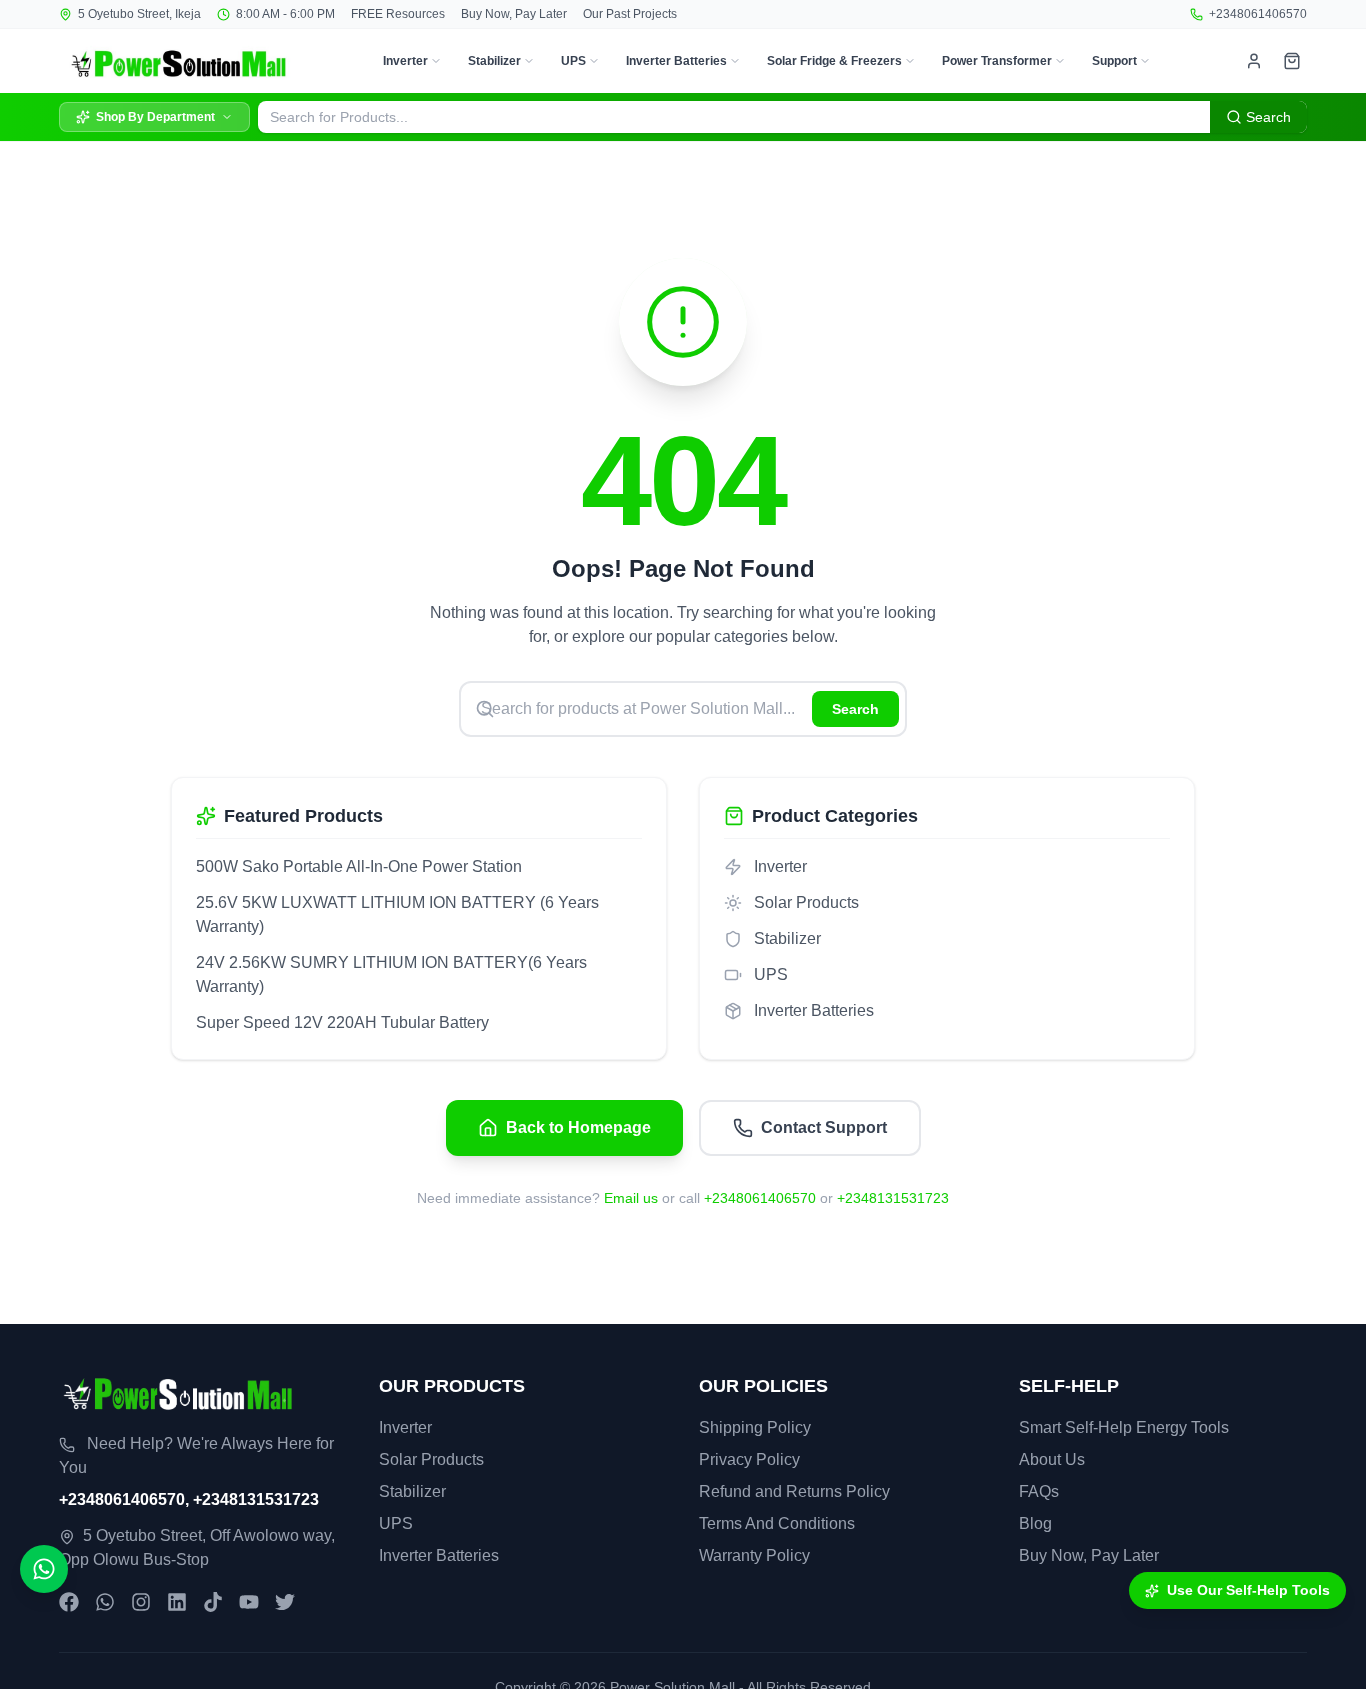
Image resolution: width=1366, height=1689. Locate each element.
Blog (1035, 1523)
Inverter (405, 61)
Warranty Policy (754, 1555)
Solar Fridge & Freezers (834, 61)
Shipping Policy (755, 1427)
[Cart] (1292, 61)
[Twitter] (285, 1602)
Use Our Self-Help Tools (1248, 1590)
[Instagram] (141, 1602)
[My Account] (1254, 61)
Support (1114, 61)
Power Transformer (997, 61)
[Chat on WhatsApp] (44, 1569)
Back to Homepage (578, 1127)
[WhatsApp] (105, 1602)
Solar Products (431, 1459)
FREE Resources (398, 14)
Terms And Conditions (777, 1523)
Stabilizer (494, 61)
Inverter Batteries (676, 61)
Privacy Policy (749, 1459)
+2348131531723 (893, 1198)
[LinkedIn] (177, 1602)
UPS (573, 61)
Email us (631, 1198)
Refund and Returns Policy (794, 1491)
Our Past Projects (630, 14)
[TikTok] (213, 1602)
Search (855, 709)
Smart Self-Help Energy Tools (1124, 1427)
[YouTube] (249, 1602)
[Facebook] (69, 1602)
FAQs (1039, 1491)
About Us (1052, 1459)
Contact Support (824, 1127)
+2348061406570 (1258, 14)
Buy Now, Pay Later (514, 14)
